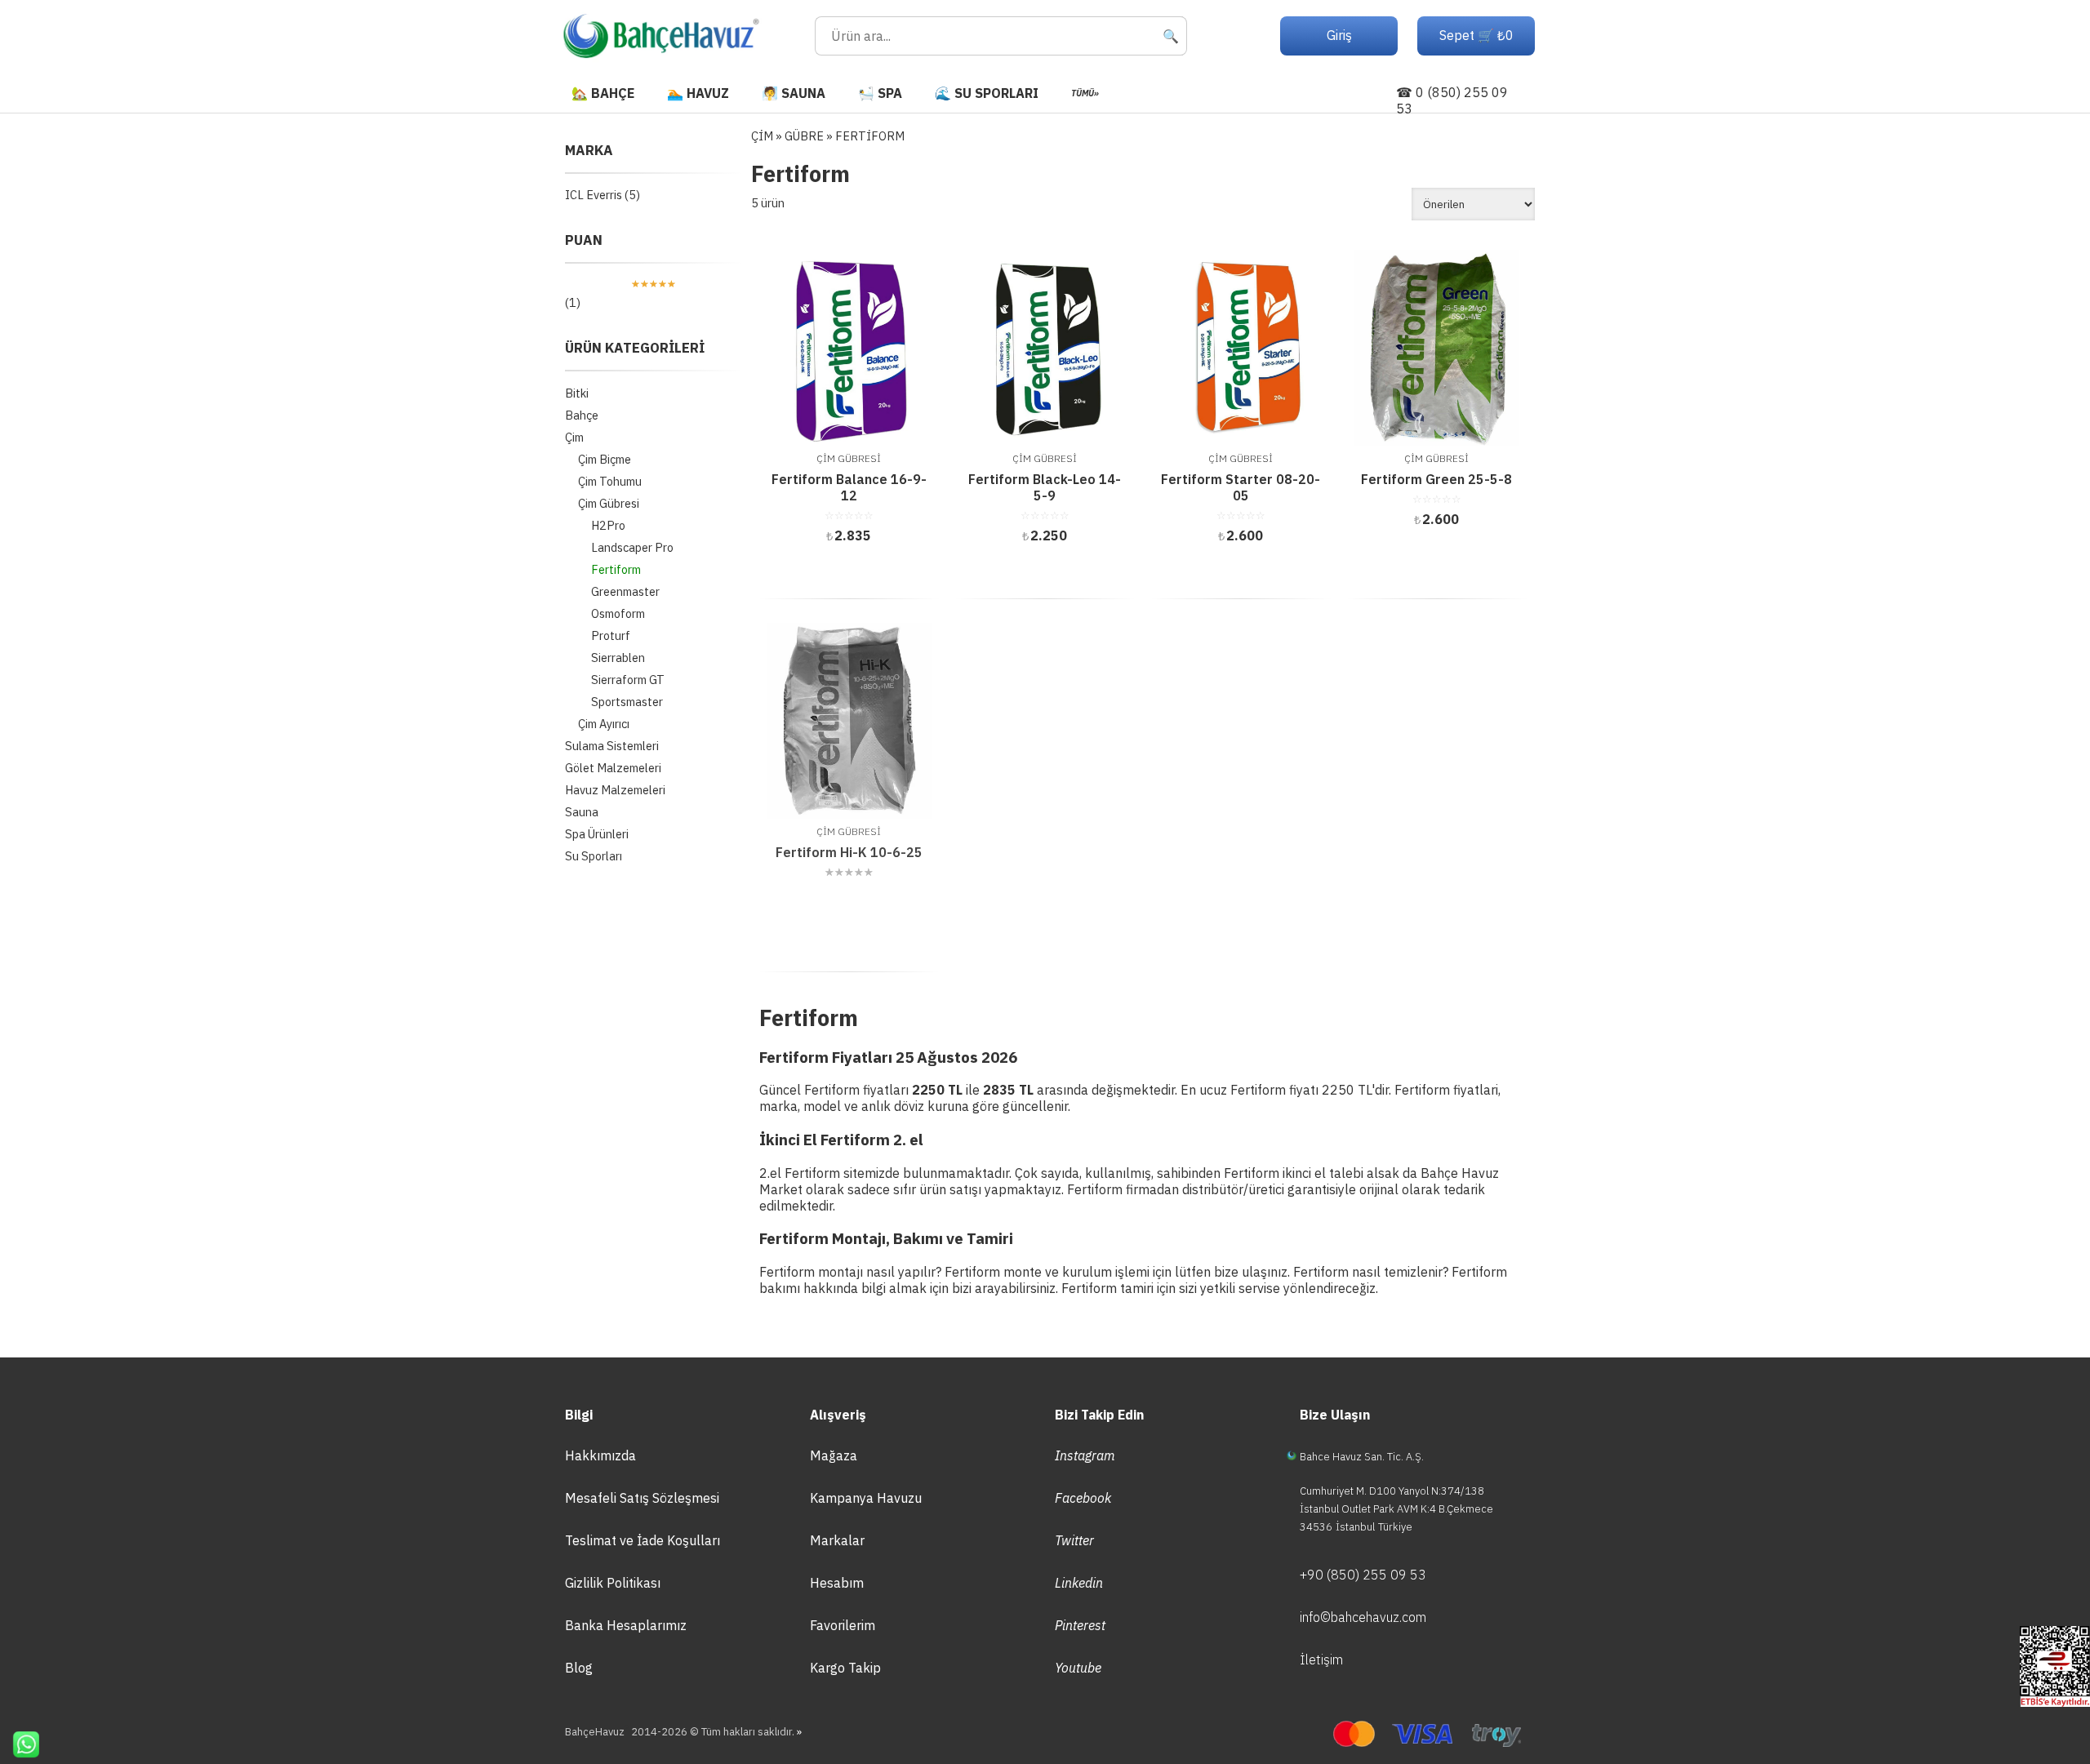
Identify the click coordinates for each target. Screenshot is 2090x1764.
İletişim (1321, 1660)
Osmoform (618, 613)
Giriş (1339, 35)
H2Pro (608, 525)
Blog (579, 1668)
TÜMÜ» (1085, 93)
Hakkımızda (600, 1455)
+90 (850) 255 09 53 (1363, 1575)
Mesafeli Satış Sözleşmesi (642, 1498)
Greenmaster (625, 591)
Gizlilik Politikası (613, 1583)
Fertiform (616, 569)
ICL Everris (594, 195)
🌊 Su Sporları (987, 93)
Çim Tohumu (610, 481)
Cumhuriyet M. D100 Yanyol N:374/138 (1392, 1491)
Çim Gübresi (609, 503)
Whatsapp (20, 1744)
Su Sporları (594, 856)
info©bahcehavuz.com (1363, 1617)
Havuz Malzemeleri (615, 790)
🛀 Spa (880, 93)
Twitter (1074, 1540)
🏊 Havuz (698, 93)
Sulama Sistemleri (612, 746)
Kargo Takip (845, 1668)
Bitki (577, 393)
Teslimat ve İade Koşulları (643, 1540)
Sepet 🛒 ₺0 (1476, 35)
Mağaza (834, 1455)
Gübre (804, 136)
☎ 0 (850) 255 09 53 (1452, 100)
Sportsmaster (627, 702)
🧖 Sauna (794, 93)
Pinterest (1080, 1625)
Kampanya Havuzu (866, 1498)
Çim (574, 437)
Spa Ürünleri (597, 834)
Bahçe (582, 415)
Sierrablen (618, 658)
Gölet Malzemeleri (613, 768)
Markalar (837, 1540)
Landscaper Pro (632, 547)
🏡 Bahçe (603, 93)
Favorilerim (843, 1625)
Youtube (1078, 1668)
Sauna (582, 812)
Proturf (611, 635)
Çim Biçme (605, 459)
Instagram (1085, 1455)
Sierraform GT (628, 680)
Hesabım (837, 1583)
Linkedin (1079, 1583)
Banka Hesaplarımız (626, 1625)
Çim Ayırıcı (604, 724)
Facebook (1083, 1498)
